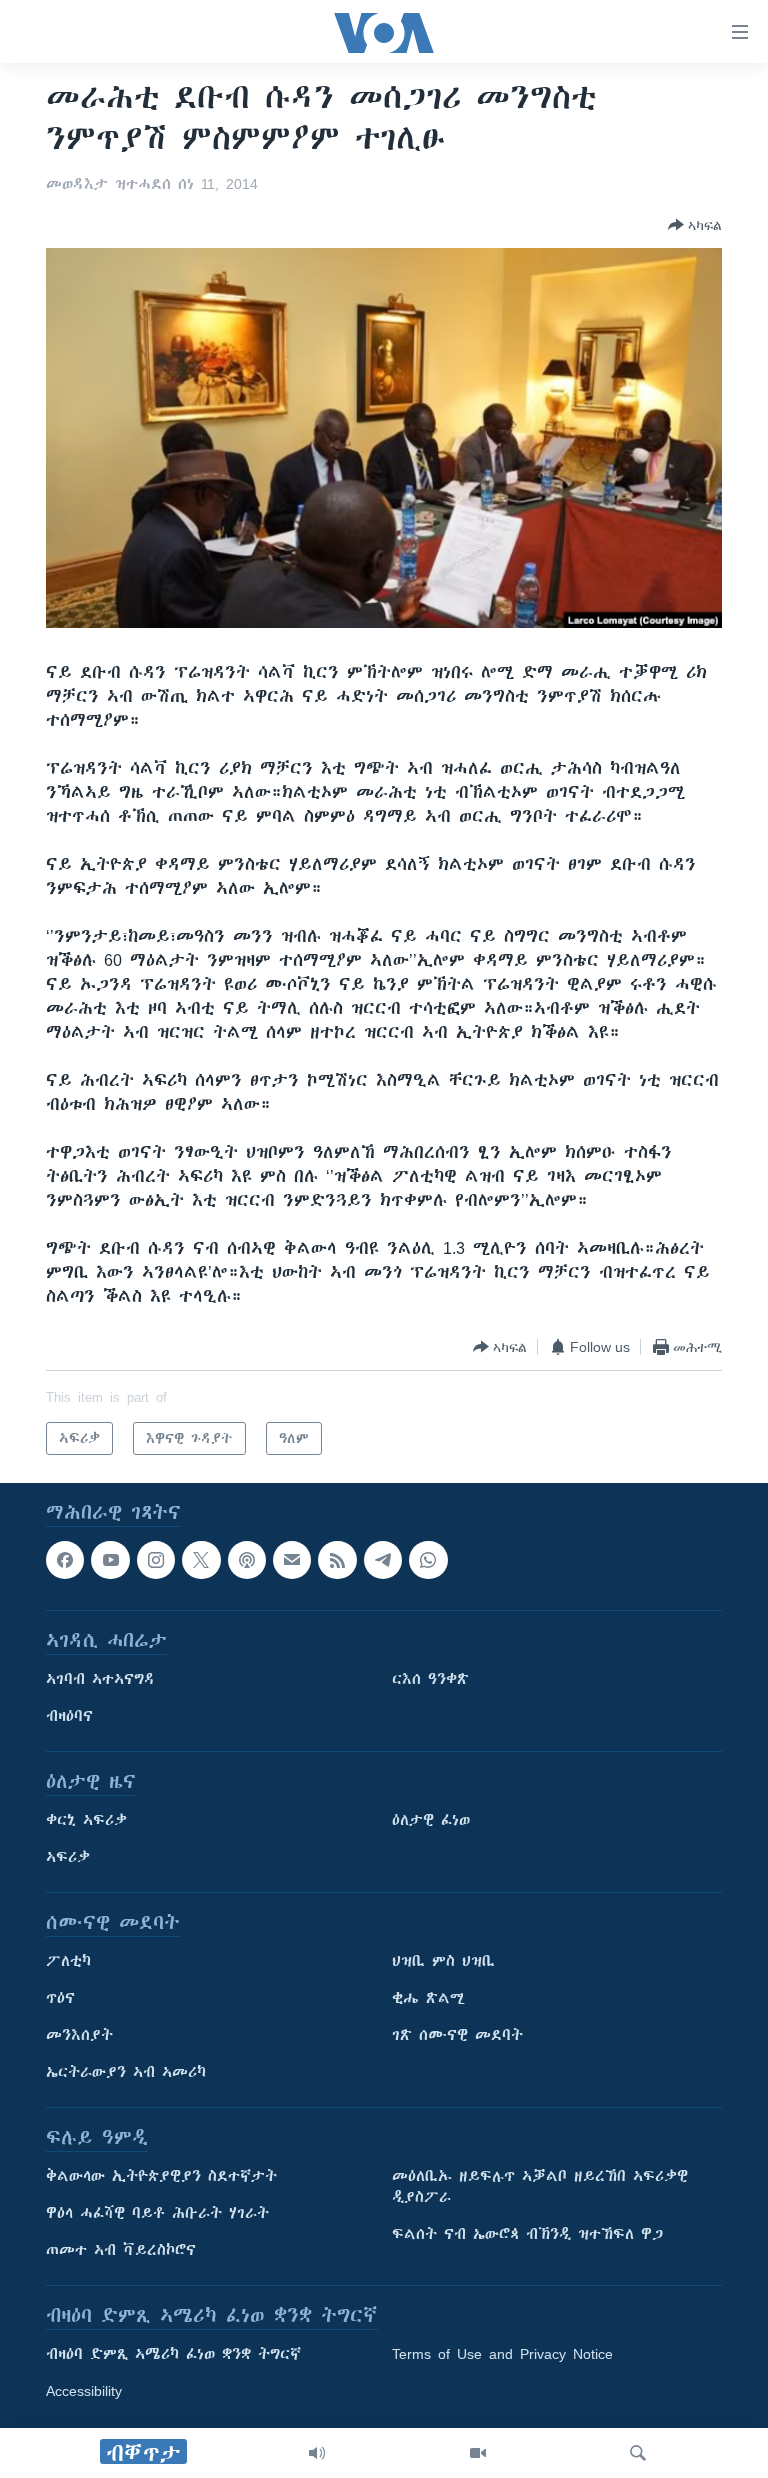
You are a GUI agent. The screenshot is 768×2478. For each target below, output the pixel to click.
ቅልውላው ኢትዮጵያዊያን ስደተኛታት (161, 2177)
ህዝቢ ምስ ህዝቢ (443, 1962)
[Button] (695, 225)
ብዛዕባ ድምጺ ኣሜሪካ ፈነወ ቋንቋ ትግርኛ (173, 2355)
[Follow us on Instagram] (156, 1560)
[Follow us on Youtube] (110, 1560)
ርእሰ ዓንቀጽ (430, 1680)
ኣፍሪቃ (68, 1858)
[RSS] (337, 1560)
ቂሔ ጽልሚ (428, 1999)
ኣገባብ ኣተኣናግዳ (100, 1680)
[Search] (638, 2453)
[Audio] (317, 2453)
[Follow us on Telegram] (383, 1560)
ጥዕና (60, 1999)
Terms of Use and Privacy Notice (502, 2355)
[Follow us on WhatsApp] (428, 1560)
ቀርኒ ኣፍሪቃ (86, 1821)
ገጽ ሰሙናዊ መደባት (457, 2036)
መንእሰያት (79, 2036)
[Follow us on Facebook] (65, 1560)
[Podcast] (247, 1560)
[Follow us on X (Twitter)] (201, 1560)
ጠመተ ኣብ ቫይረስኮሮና (121, 2251)
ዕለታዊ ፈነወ (431, 1821)
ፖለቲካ (68, 1962)
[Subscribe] (292, 1560)
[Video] (478, 2453)
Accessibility (84, 2392)
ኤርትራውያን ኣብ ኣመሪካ (126, 2073)
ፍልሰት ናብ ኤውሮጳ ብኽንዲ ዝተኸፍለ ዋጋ (527, 2235)
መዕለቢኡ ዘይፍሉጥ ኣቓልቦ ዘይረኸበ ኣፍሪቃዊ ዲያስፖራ (540, 2187)
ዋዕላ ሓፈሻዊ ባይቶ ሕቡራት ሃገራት (157, 2214)
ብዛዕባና (69, 1717)
